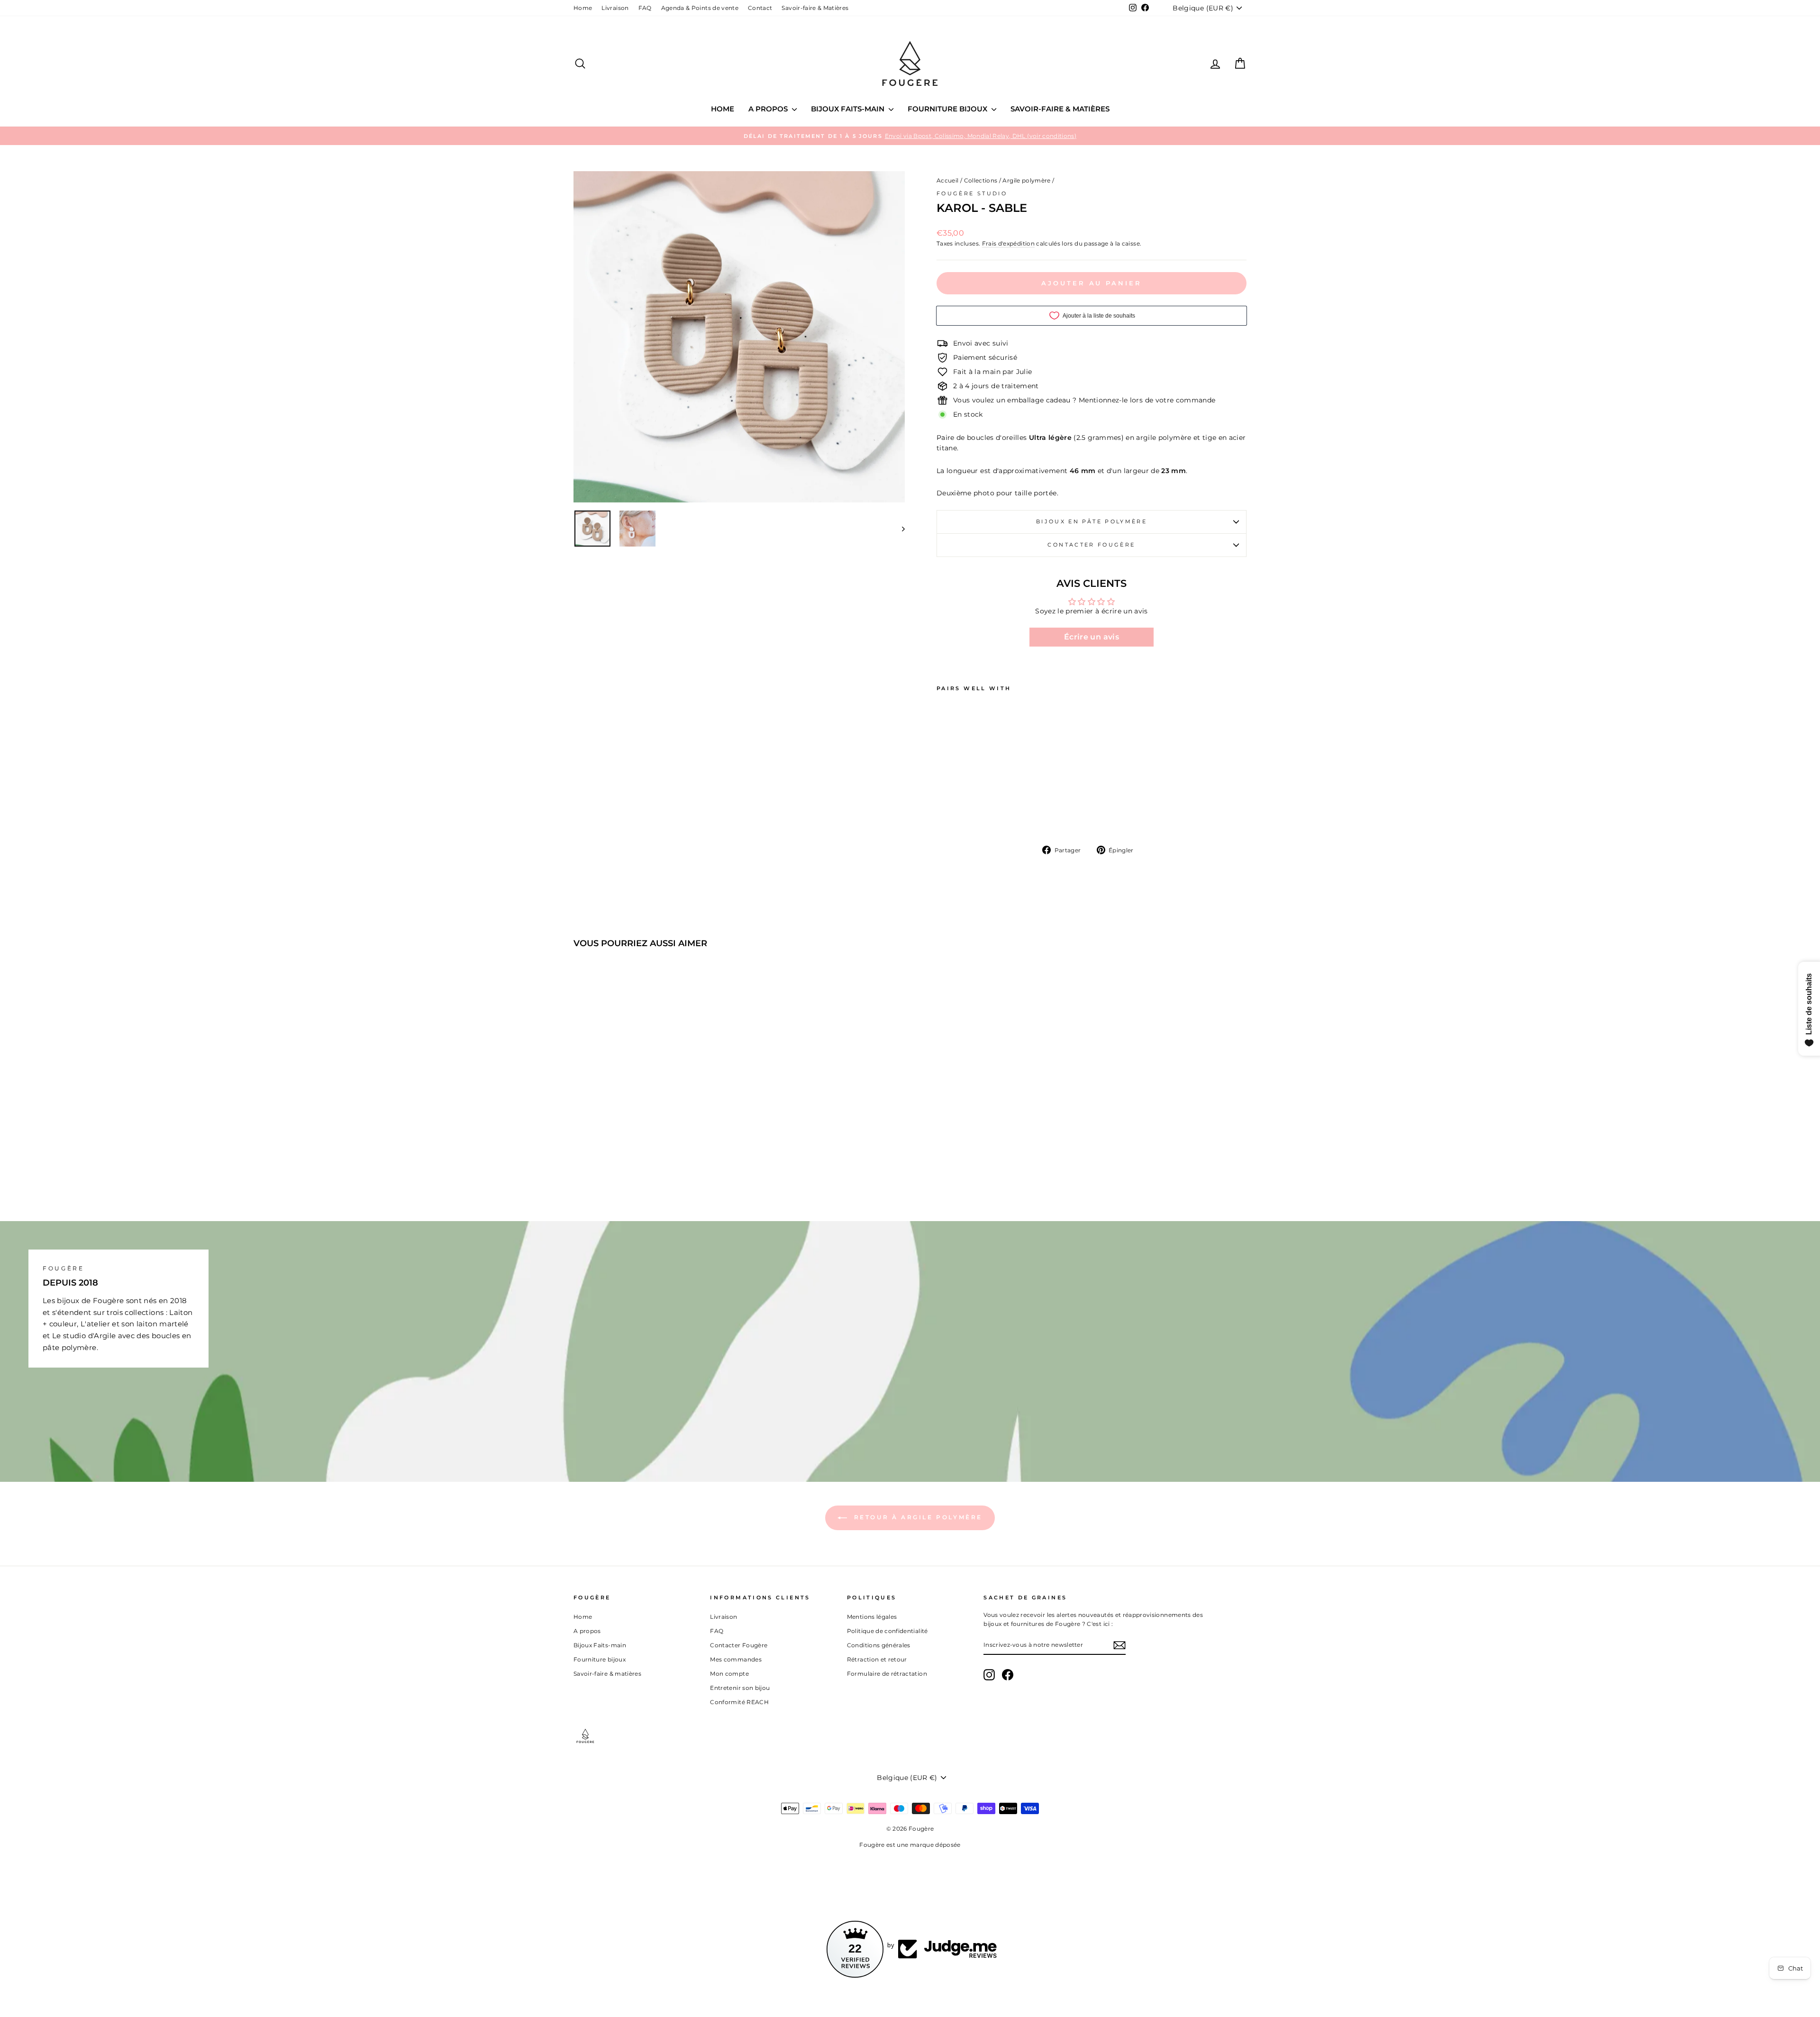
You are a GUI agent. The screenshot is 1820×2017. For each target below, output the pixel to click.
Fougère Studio (972, 193)
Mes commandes (736, 1659)
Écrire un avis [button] (1092, 637)
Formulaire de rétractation (887, 1674)
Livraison (615, 8)
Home (583, 8)
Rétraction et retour (877, 1659)
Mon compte (729, 1674)
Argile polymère (1026, 180)
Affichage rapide (654, 1122)
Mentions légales (872, 1617)
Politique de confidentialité (887, 1631)
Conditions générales (879, 1645)
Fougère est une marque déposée (910, 1845)
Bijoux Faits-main (849, 109)
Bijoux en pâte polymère (1092, 521)
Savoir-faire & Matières (815, 8)
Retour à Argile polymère (917, 1517)
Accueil (947, 180)
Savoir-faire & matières (1060, 109)
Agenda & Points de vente (700, 8)
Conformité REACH (739, 1702)
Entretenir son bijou (740, 1688)
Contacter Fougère (1091, 545)
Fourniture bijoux (948, 109)
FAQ (645, 8)
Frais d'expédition (1008, 243)
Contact (760, 8)
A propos (769, 109)
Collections (981, 180)
